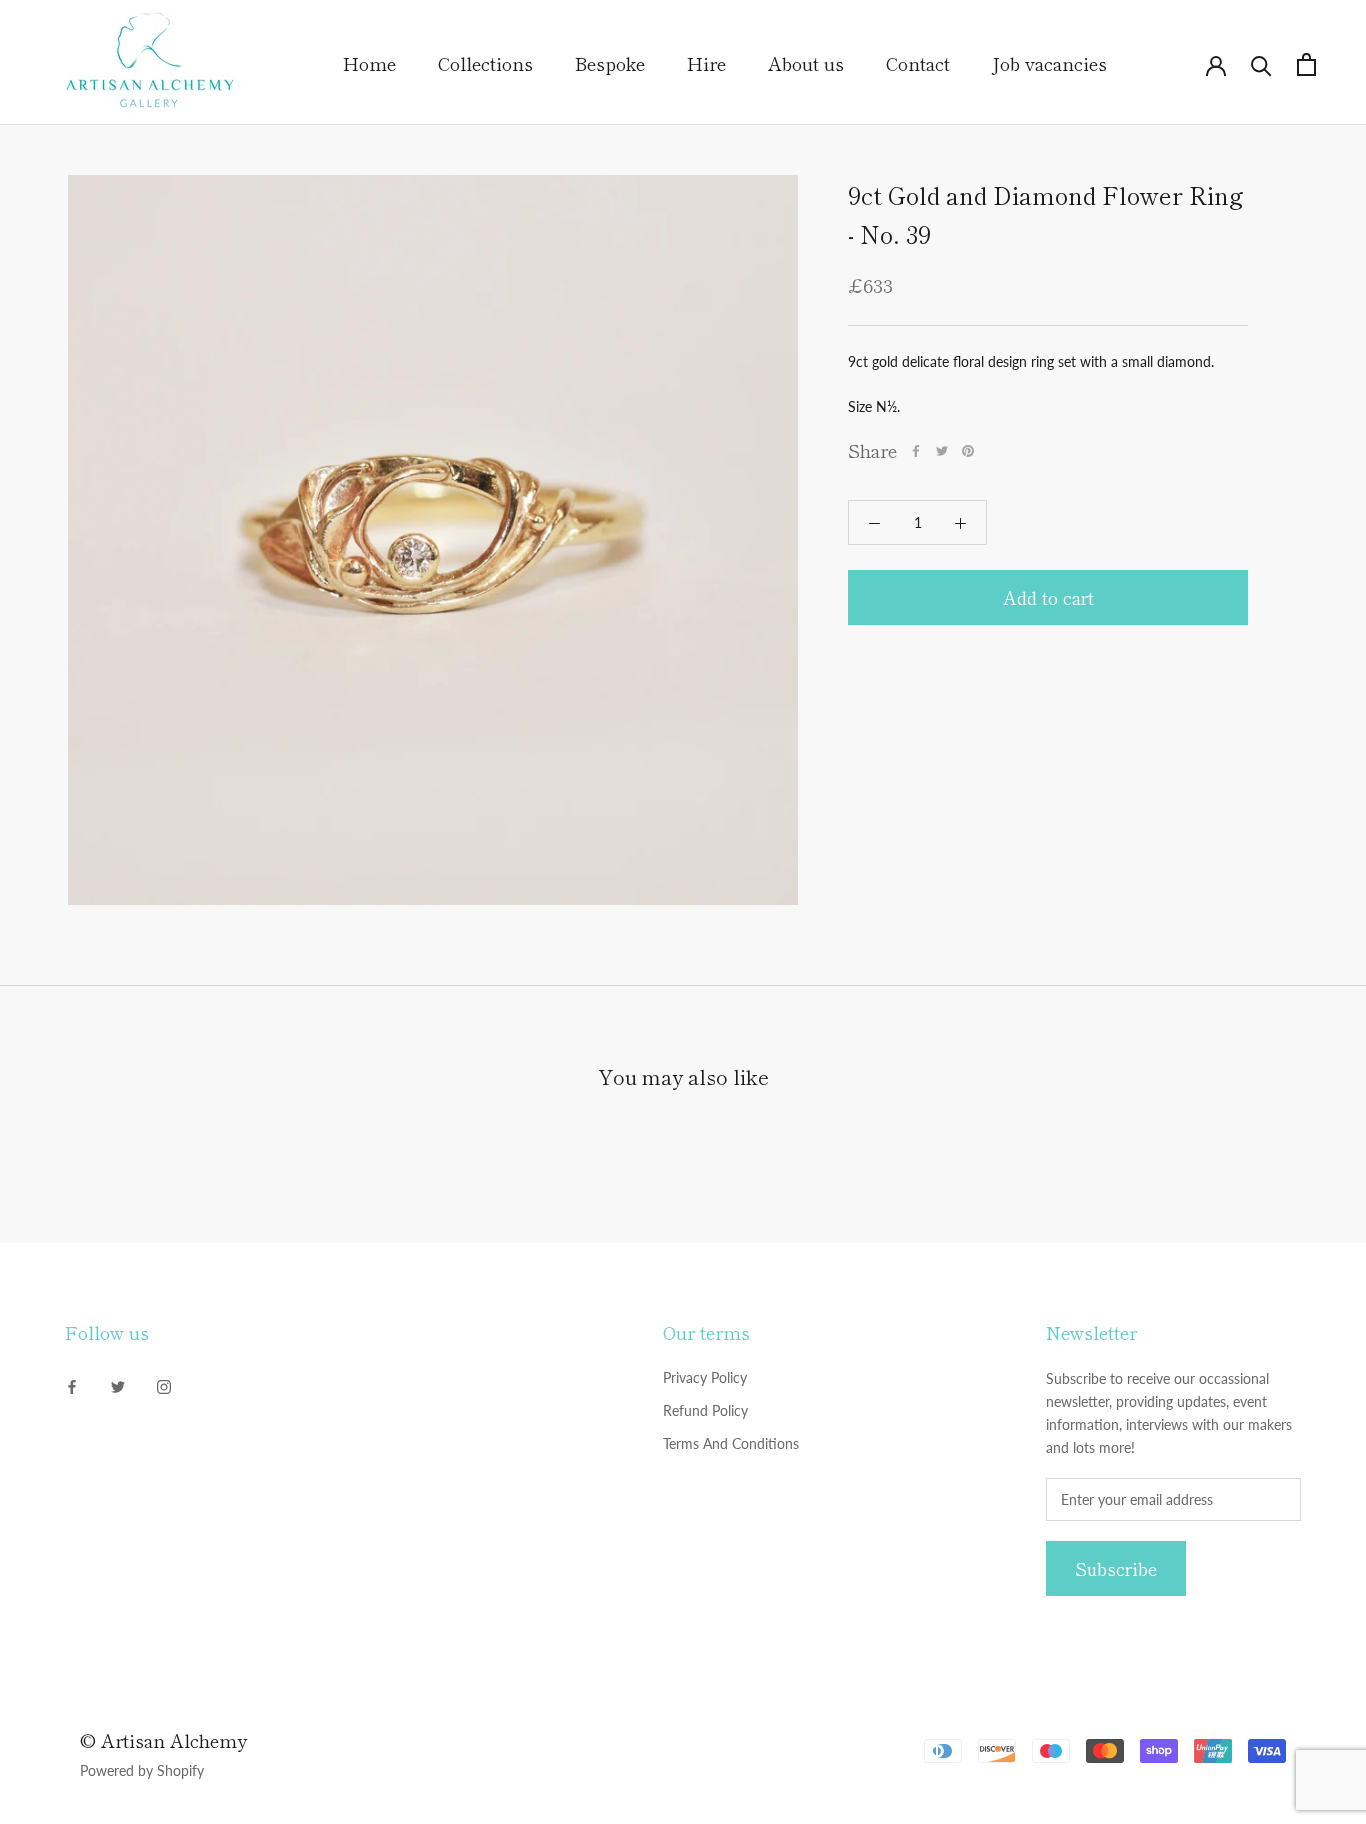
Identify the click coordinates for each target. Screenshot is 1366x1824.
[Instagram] (164, 1384)
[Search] (1261, 64)
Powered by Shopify (142, 1770)
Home (369, 63)
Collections (485, 63)
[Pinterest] (968, 451)
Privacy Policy (705, 1377)
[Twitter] (942, 451)
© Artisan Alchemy (163, 1740)
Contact (918, 63)
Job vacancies (1049, 63)
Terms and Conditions (731, 1443)
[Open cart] (1306, 64)
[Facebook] (916, 451)
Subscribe (1116, 1568)
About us (806, 63)
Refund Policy (705, 1410)
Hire (706, 63)
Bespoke (610, 63)
